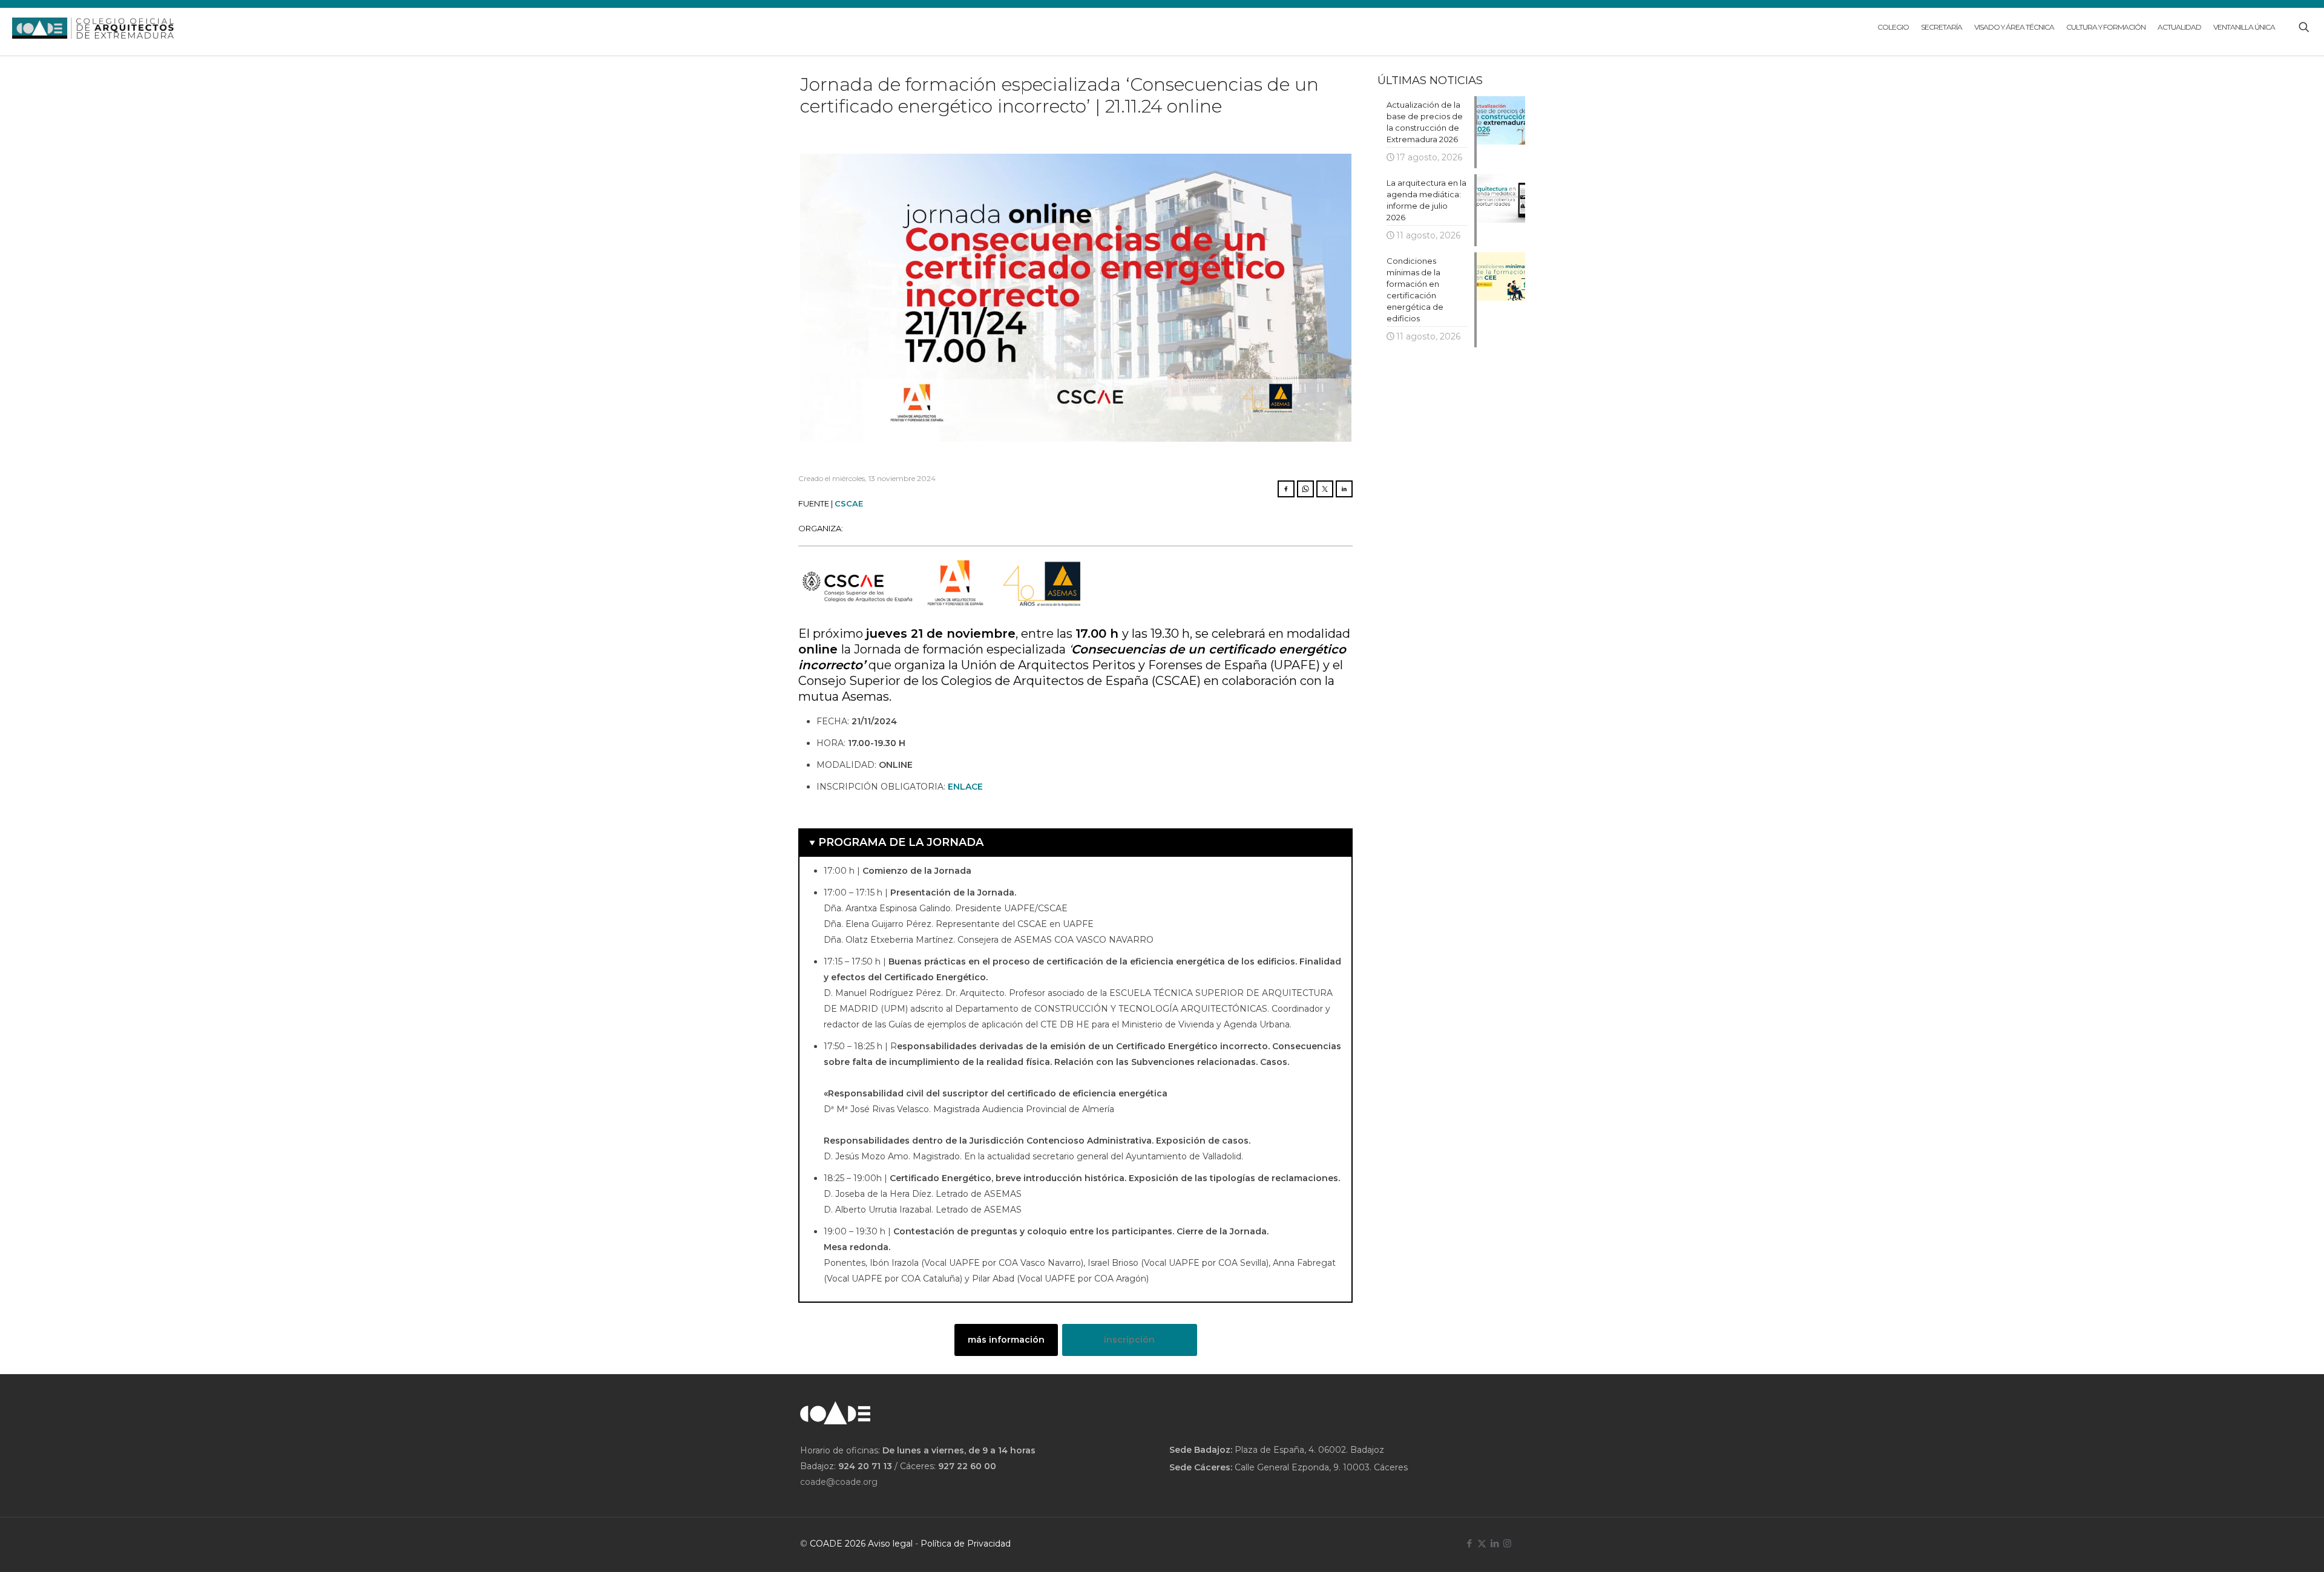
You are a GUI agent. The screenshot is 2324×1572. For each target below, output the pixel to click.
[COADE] (93, 27)
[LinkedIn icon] (1495, 1543)
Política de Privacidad (966, 1544)
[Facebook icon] (1469, 1543)
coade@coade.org (839, 1482)
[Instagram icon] (1507, 1543)
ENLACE (965, 787)
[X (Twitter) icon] (1482, 1543)
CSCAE (849, 503)
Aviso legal (890, 1544)
